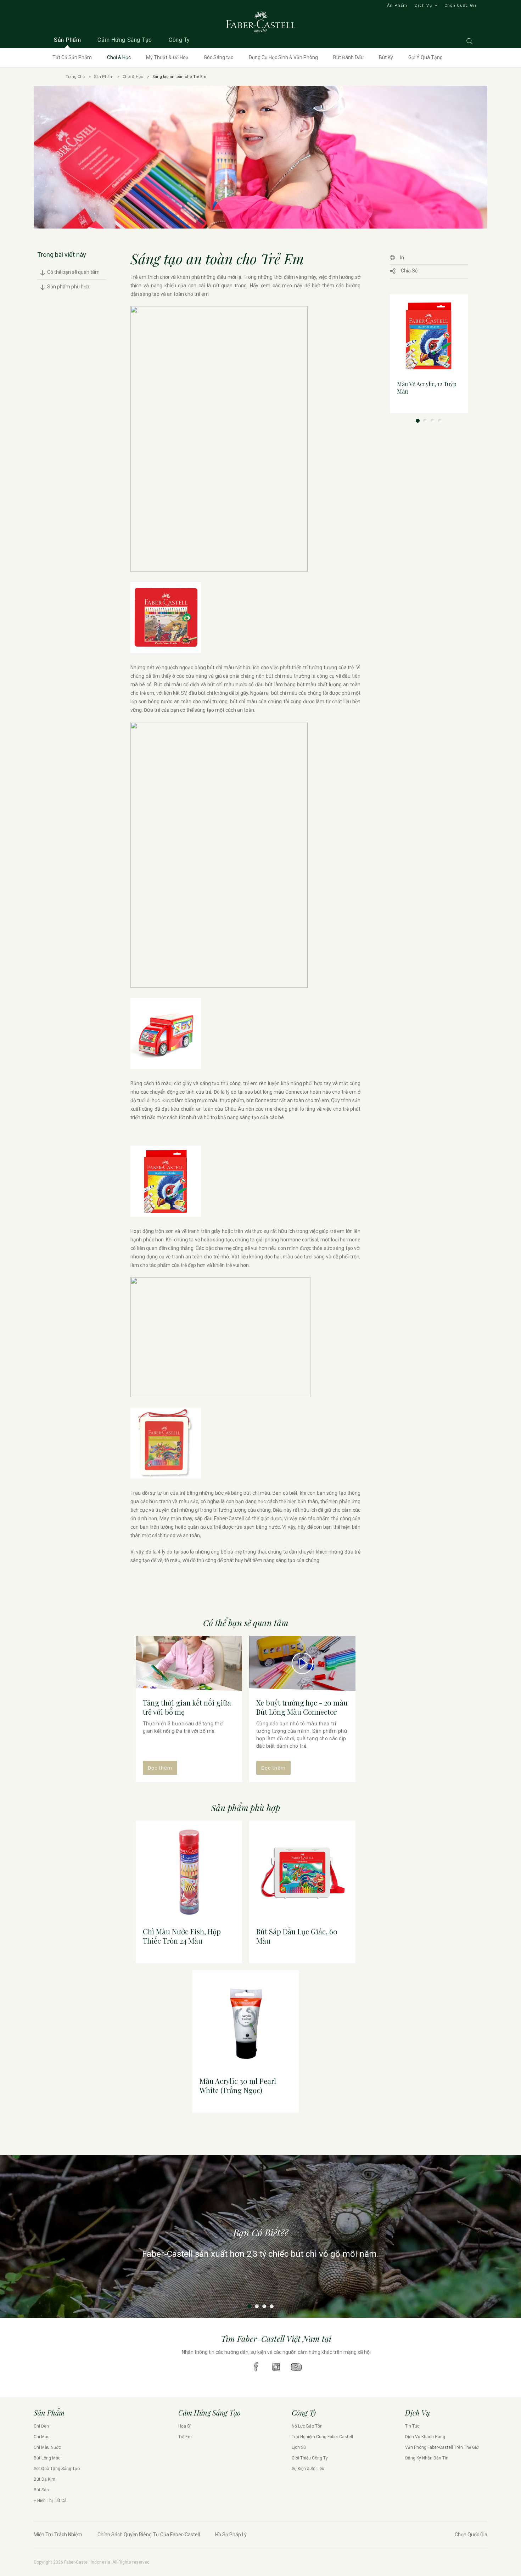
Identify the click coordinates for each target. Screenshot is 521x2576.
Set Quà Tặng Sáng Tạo (57, 2469)
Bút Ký (386, 57)
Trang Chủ (75, 77)
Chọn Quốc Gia (461, 5)
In (402, 258)
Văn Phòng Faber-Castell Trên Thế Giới (442, 2447)
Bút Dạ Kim (44, 2479)
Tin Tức (412, 2426)
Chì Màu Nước (47, 2447)
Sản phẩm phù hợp (68, 287)
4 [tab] (440, 421)
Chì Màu (42, 2437)
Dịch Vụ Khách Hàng (425, 2437)
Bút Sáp (41, 2490)
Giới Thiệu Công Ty (310, 2458)
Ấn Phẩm (397, 5)
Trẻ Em (185, 2437)
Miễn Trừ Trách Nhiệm (58, 2535)
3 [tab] (433, 421)
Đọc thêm (160, 1768)
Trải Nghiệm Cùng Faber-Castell (322, 2437)
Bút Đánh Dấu (348, 57)
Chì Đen (41, 2426)
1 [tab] (418, 421)
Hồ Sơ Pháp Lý (231, 2535)
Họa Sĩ (184, 2426)
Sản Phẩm (104, 77)
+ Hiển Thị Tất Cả (50, 2501)
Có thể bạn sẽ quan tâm (73, 272)
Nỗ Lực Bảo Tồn (307, 2426)
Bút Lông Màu (47, 2458)
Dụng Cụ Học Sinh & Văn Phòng (283, 57)
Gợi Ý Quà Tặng (425, 57)
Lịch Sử (299, 2447)
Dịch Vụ (423, 5)
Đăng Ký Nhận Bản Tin (427, 2458)
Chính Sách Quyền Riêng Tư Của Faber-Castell (149, 2535)
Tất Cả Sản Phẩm (72, 57)
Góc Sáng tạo (219, 57)
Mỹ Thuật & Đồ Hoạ (167, 57)
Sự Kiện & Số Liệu (308, 2469)
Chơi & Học (119, 57)
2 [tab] (425, 421)
